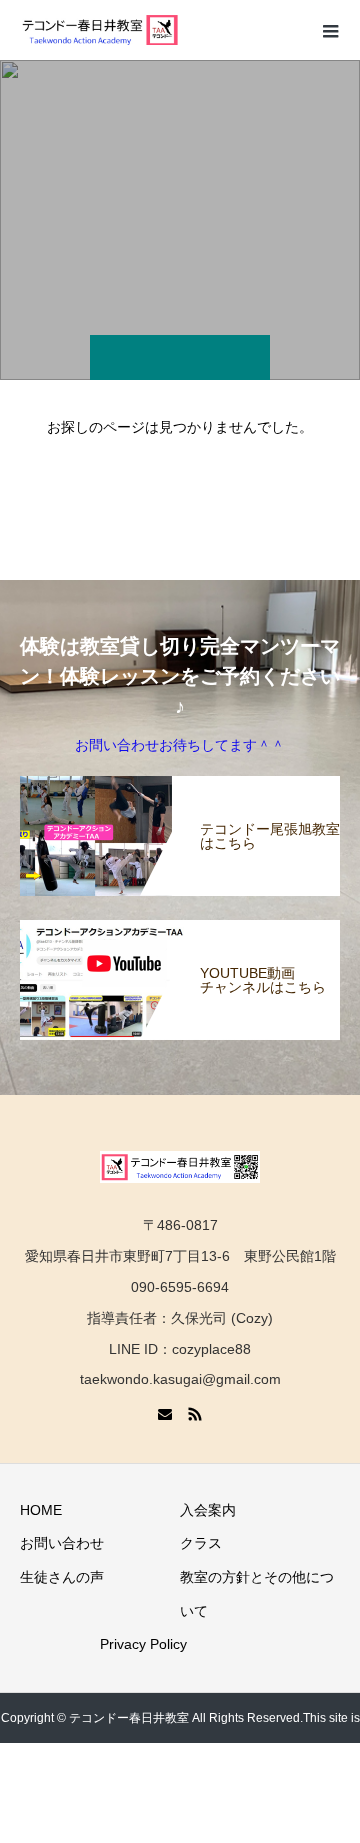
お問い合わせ (62, 1543)
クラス (201, 1543)
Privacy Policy (143, 1644)
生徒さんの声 (62, 1577)
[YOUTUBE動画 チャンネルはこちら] (180, 932)
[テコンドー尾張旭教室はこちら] (180, 788)
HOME (41, 1510)
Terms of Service (163, 1818)
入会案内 (208, 1510)
